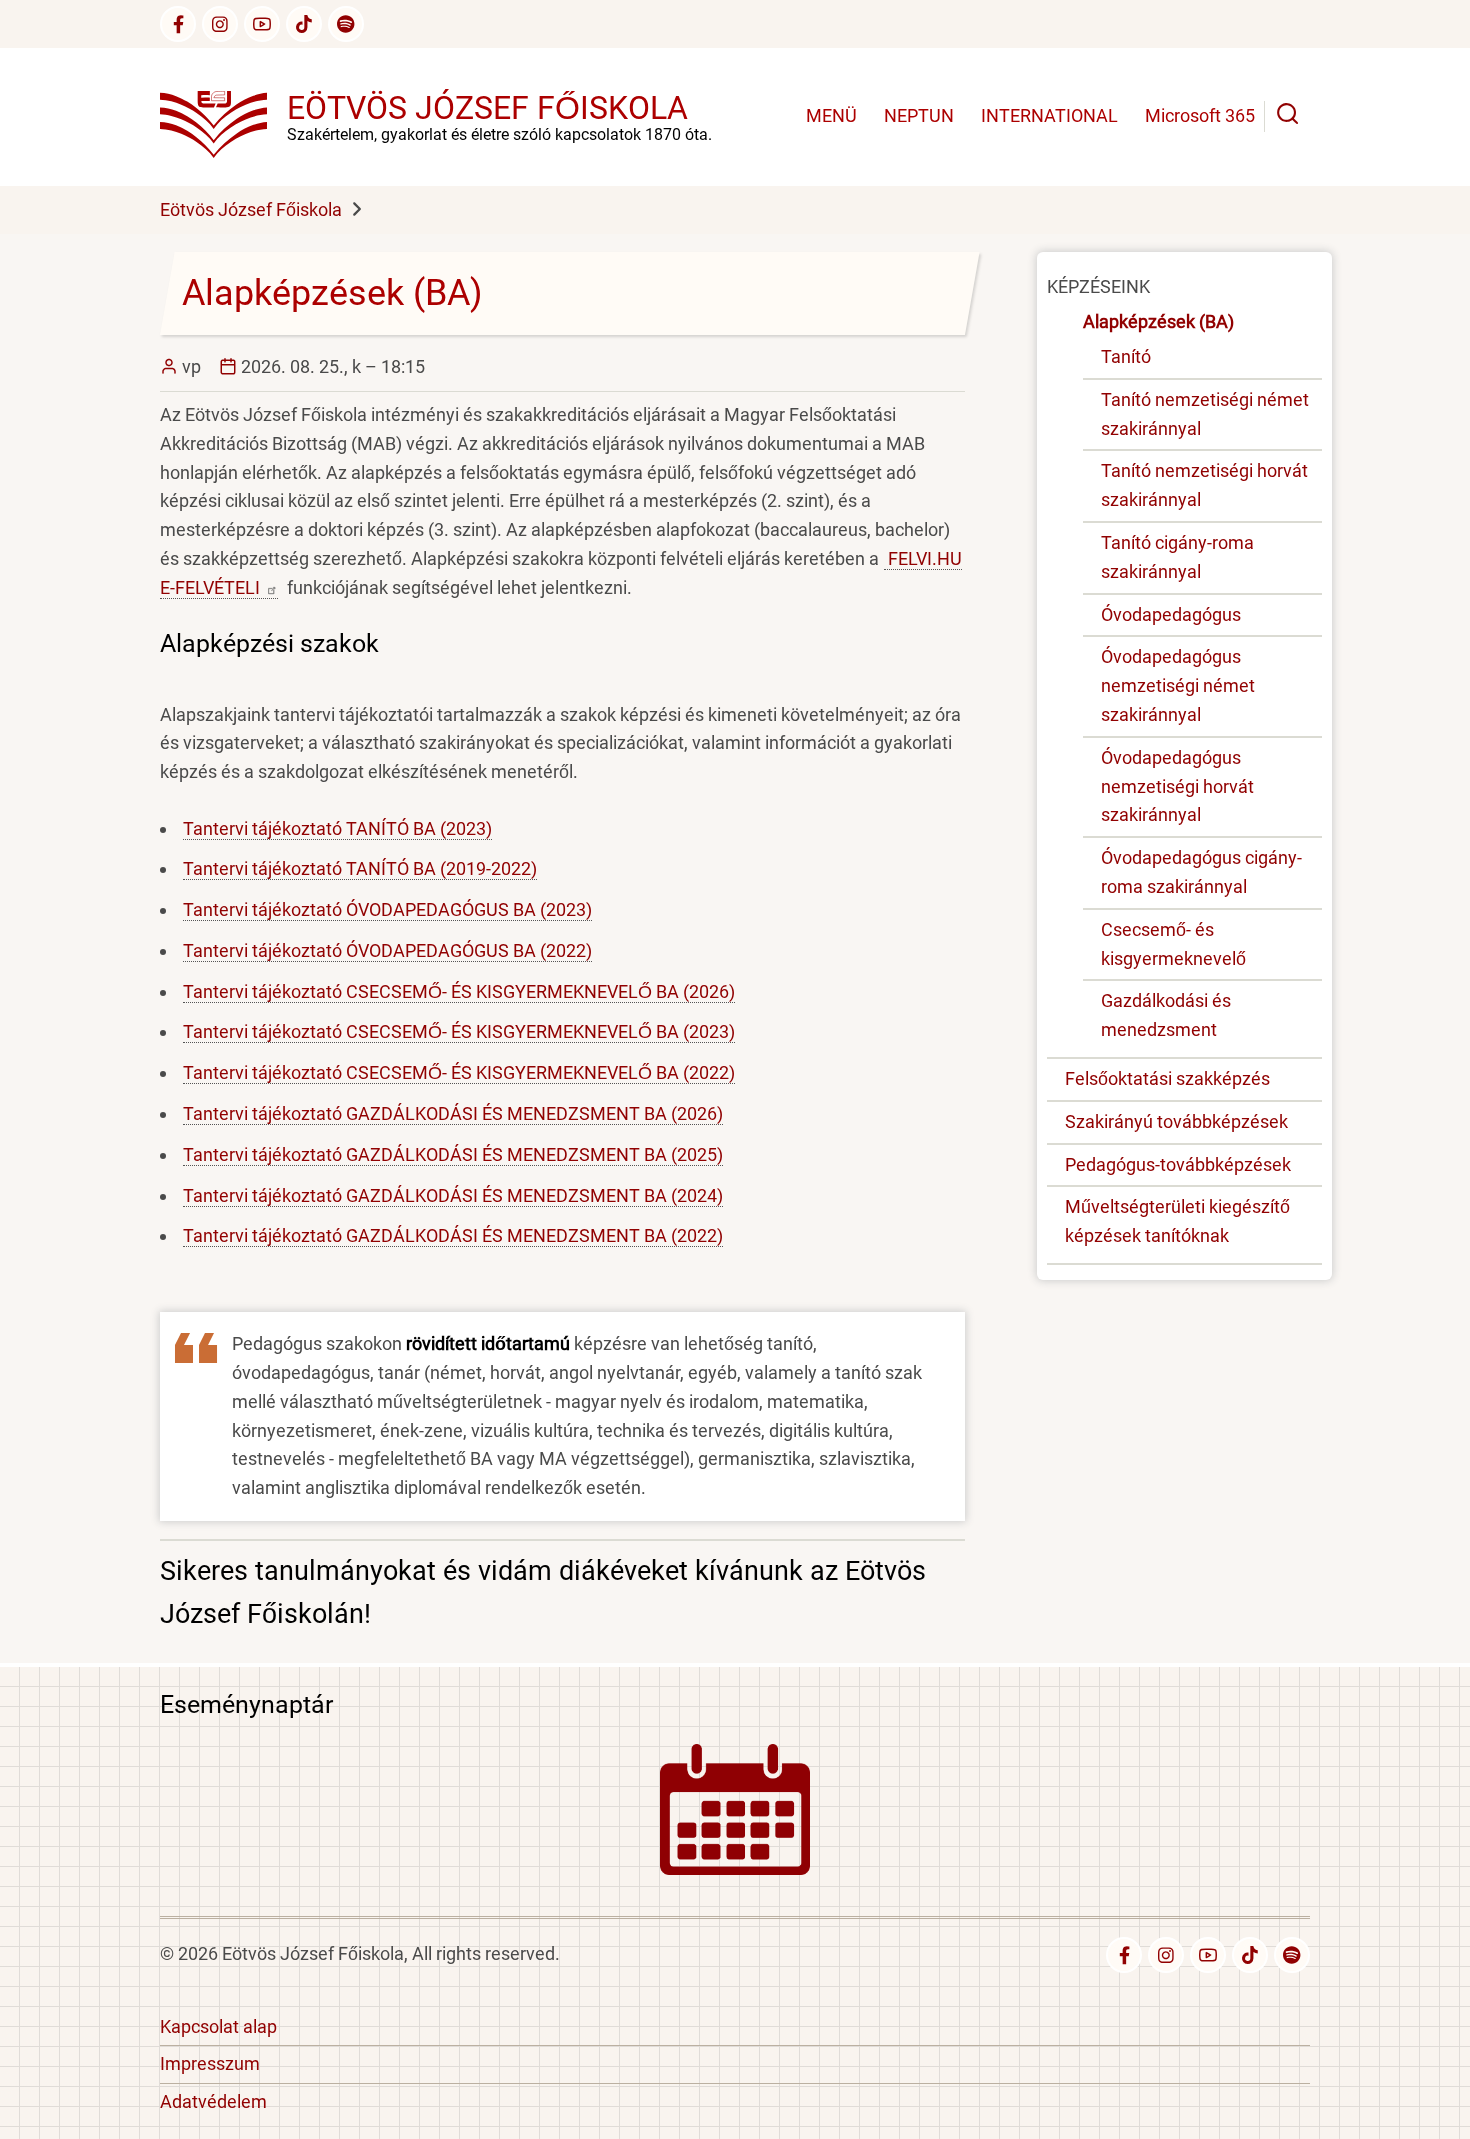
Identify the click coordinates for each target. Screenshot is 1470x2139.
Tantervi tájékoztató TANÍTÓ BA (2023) (337, 828)
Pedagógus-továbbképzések (1178, 1164)
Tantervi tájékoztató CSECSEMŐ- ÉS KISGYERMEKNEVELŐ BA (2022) (459, 1072)
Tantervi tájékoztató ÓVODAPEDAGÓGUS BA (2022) (387, 950)
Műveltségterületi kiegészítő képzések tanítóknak (1177, 1221)
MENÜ (831, 115)
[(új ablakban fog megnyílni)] (304, 24)
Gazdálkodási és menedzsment (1166, 1015)
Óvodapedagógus (1171, 614)
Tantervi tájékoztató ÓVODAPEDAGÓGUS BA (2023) (387, 909)
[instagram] (220, 24)
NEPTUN (919, 115)
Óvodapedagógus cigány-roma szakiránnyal (1201, 872)
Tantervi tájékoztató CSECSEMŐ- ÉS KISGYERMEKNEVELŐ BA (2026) (459, 991)
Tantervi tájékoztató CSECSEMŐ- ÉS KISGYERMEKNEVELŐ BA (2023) (459, 1031)
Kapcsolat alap (218, 2026)
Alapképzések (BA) (1158, 321)
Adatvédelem (213, 2101)
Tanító (1126, 356)
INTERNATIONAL (1049, 115)
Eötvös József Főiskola (487, 108)
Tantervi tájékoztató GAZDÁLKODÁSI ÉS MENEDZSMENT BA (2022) (453, 1235)
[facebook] (178, 24)
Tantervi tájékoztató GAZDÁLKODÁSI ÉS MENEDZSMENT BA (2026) (453, 1113)
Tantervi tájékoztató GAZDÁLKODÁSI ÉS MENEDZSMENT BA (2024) (453, 1195)
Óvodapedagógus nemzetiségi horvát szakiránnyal (1177, 786)
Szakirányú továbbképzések (1176, 1121)
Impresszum (210, 2063)
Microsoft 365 (1200, 115)
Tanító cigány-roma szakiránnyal (1177, 557)
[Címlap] (223, 115)
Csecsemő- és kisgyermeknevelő (1173, 944)
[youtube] (262, 24)
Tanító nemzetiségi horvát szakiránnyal (1204, 485)
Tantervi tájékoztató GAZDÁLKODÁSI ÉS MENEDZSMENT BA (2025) (453, 1154)
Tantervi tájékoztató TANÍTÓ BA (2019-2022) (360, 868)
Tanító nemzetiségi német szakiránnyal (1205, 414)
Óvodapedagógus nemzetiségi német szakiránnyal (1178, 685)
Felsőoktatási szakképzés (1167, 1078)
